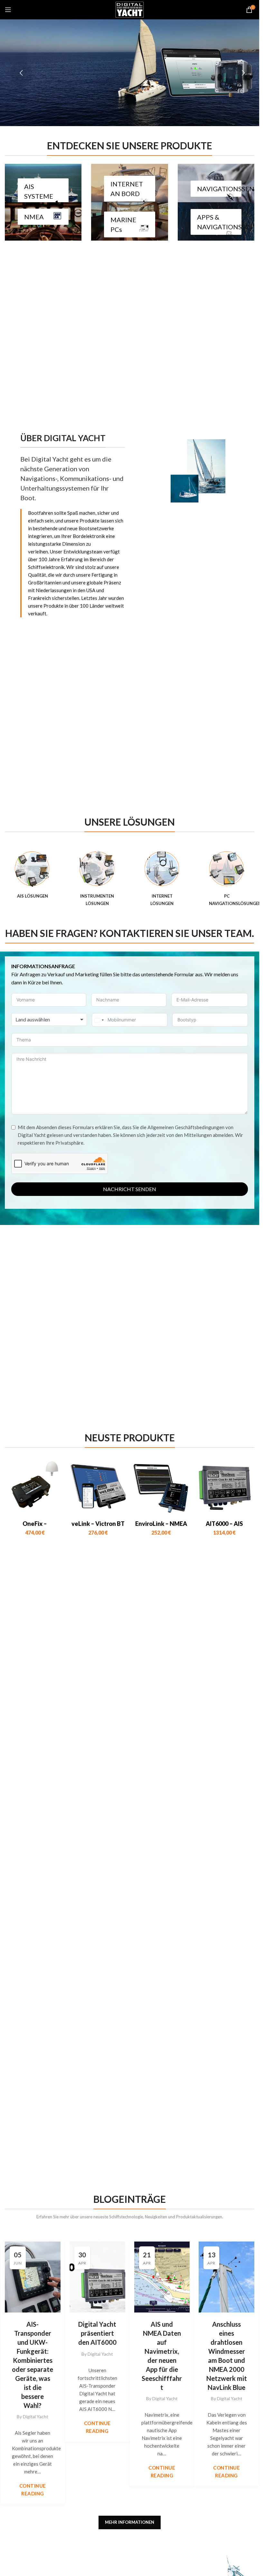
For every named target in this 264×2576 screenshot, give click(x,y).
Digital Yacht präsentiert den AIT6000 (97, 2333)
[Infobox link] (32, 875)
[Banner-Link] (43, 183)
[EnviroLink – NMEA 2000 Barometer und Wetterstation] (161, 1487)
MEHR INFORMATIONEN (130, 2522)
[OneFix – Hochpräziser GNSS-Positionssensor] (35, 1487)
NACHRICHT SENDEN (130, 1189)
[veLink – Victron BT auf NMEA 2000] (98, 1487)
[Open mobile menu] (8, 10)
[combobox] (49, 1019)
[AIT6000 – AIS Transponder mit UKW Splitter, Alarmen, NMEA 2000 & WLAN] (224, 1487)
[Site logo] (130, 9)
